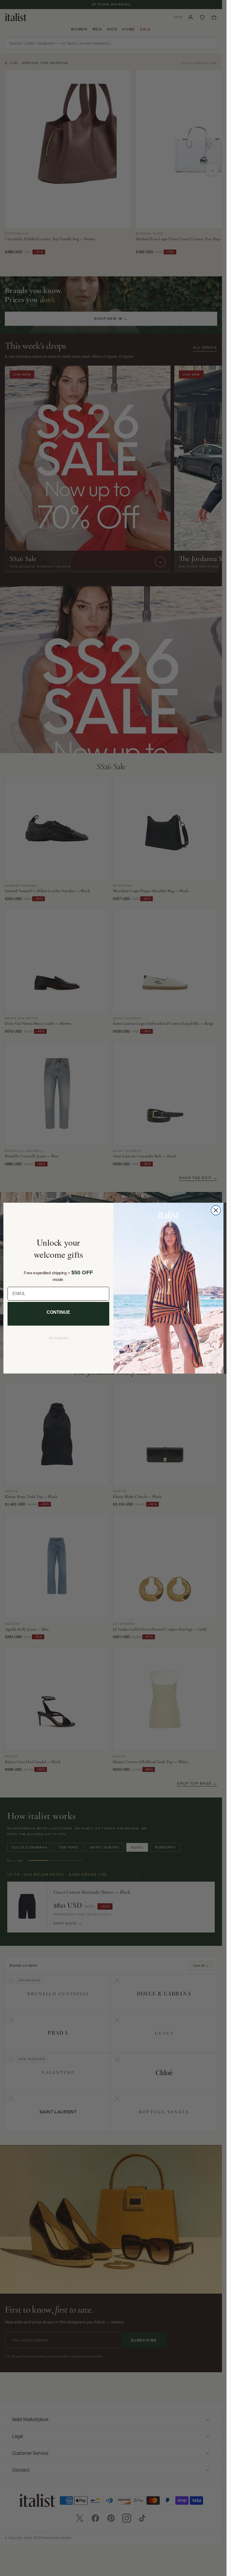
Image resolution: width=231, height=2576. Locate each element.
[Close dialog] (216, 1210)
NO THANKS (58, 1338)
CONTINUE (58, 1312)
